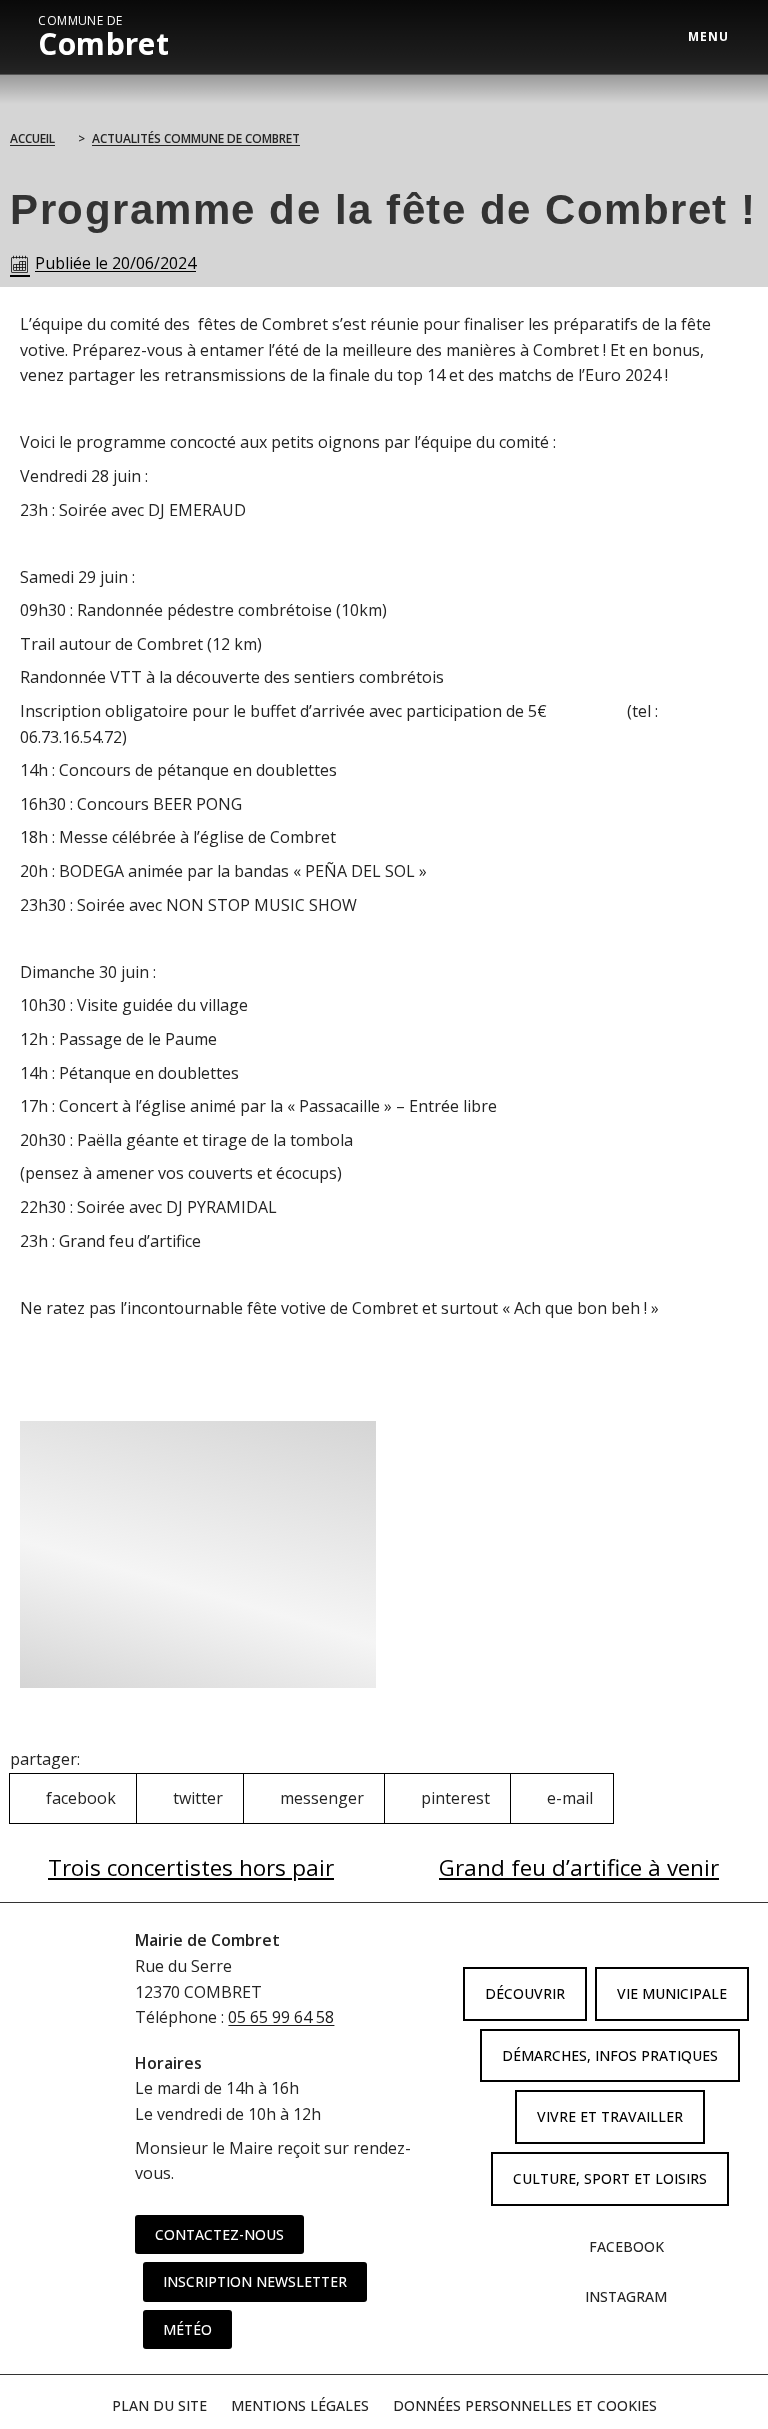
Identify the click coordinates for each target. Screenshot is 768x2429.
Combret (103, 37)
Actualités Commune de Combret (196, 138)
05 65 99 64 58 (281, 2017)
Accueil (32, 138)
